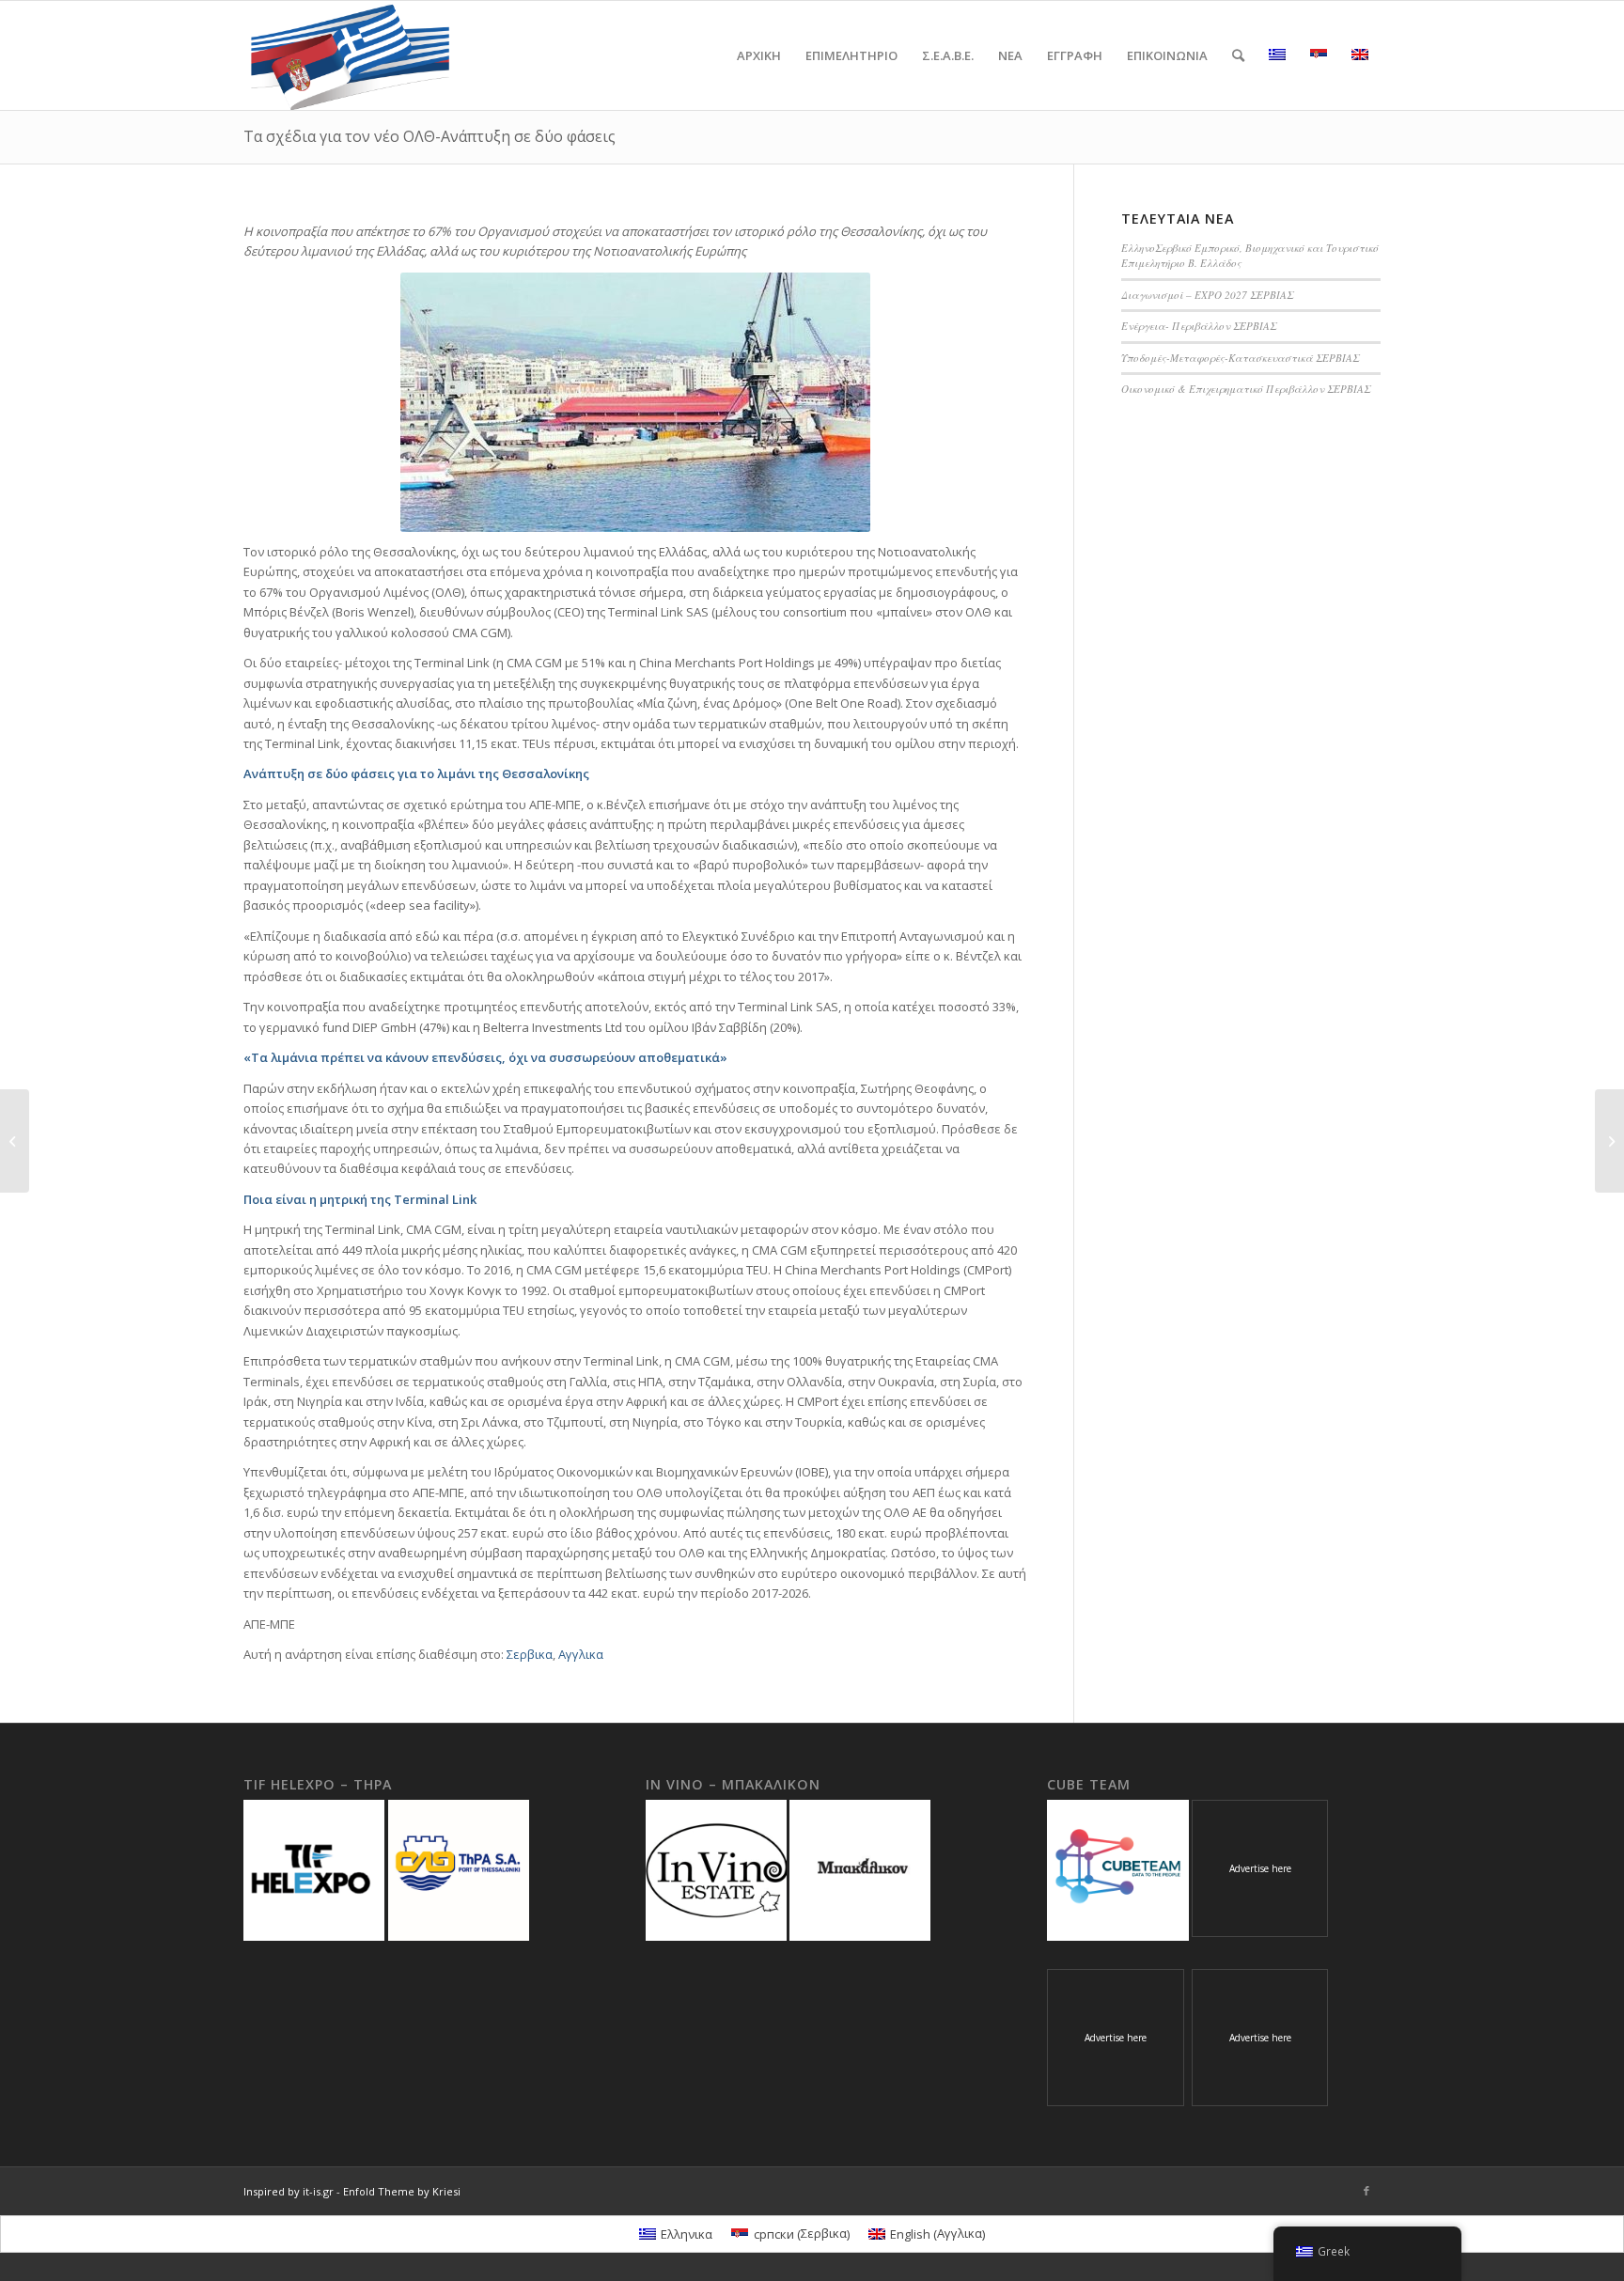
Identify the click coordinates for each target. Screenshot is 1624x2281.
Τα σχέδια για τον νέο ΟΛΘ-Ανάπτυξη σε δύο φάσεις (429, 136)
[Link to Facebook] (1366, 2191)
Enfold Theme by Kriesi (402, 2191)
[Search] (1238, 55)
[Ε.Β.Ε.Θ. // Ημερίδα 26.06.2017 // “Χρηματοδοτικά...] (15, 1141)
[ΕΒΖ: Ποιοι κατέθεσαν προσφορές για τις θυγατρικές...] (1609, 1141)
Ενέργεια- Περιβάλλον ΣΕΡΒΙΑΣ (1199, 326)
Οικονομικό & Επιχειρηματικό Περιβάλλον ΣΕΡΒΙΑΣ (1246, 389)
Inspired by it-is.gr (289, 2191)
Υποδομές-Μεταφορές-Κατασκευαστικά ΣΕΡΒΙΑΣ (1240, 358)
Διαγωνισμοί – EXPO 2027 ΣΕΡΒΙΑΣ (1207, 295)
